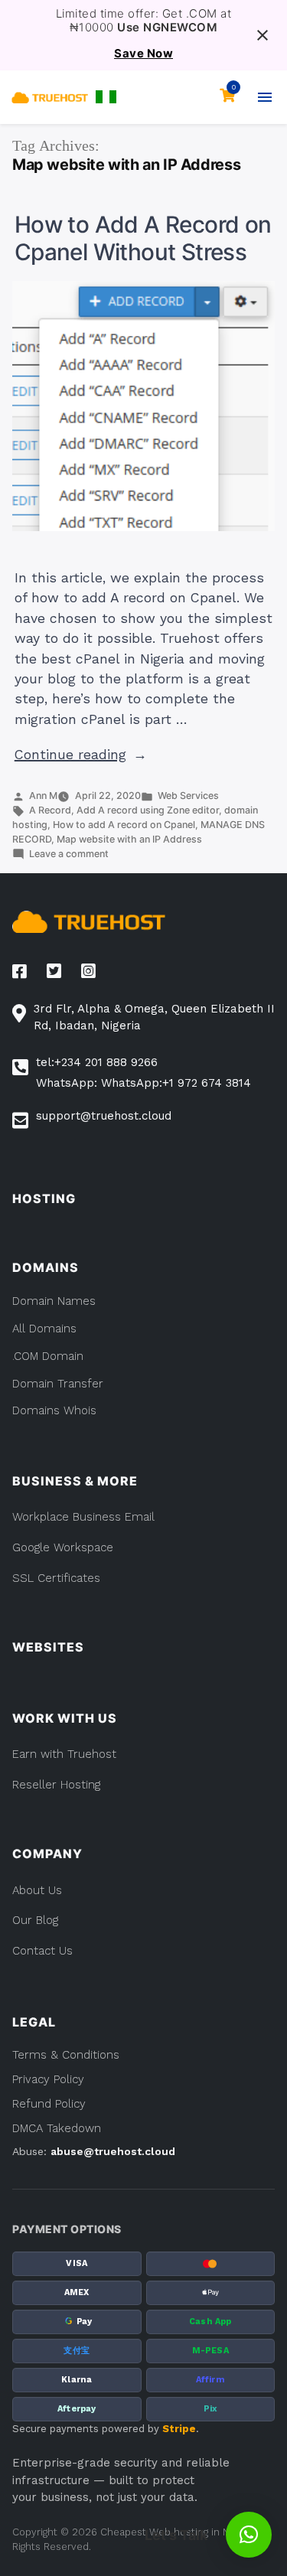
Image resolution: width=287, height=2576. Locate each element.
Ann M (43, 796)
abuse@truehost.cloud (113, 2151)
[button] (106, 97)
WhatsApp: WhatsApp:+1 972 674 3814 (143, 1083)
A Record (50, 810)
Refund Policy (49, 2104)
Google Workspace (63, 1547)
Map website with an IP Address (129, 839)
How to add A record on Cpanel (124, 825)
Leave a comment (69, 854)
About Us (37, 1890)
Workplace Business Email (83, 1517)
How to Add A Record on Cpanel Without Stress (143, 238)
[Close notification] (263, 35)
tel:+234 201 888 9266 (97, 1062)
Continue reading (81, 755)
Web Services (188, 796)
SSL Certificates (56, 1578)
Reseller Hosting (56, 1785)
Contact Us (42, 1951)
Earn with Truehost (64, 1754)
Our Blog (35, 1920)
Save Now (143, 54)
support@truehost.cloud (104, 1116)
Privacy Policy (48, 2079)
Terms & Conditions (66, 2055)
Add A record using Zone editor (148, 810)
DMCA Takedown (57, 2128)
